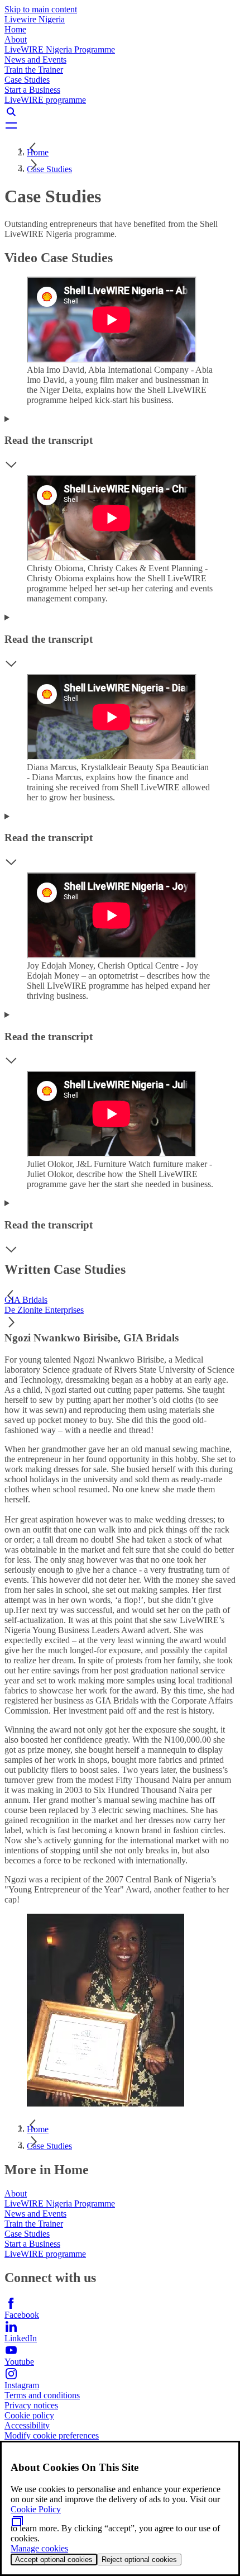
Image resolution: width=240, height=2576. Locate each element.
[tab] (120, 1300)
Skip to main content (41, 9)
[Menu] (120, 125)
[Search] (120, 112)
